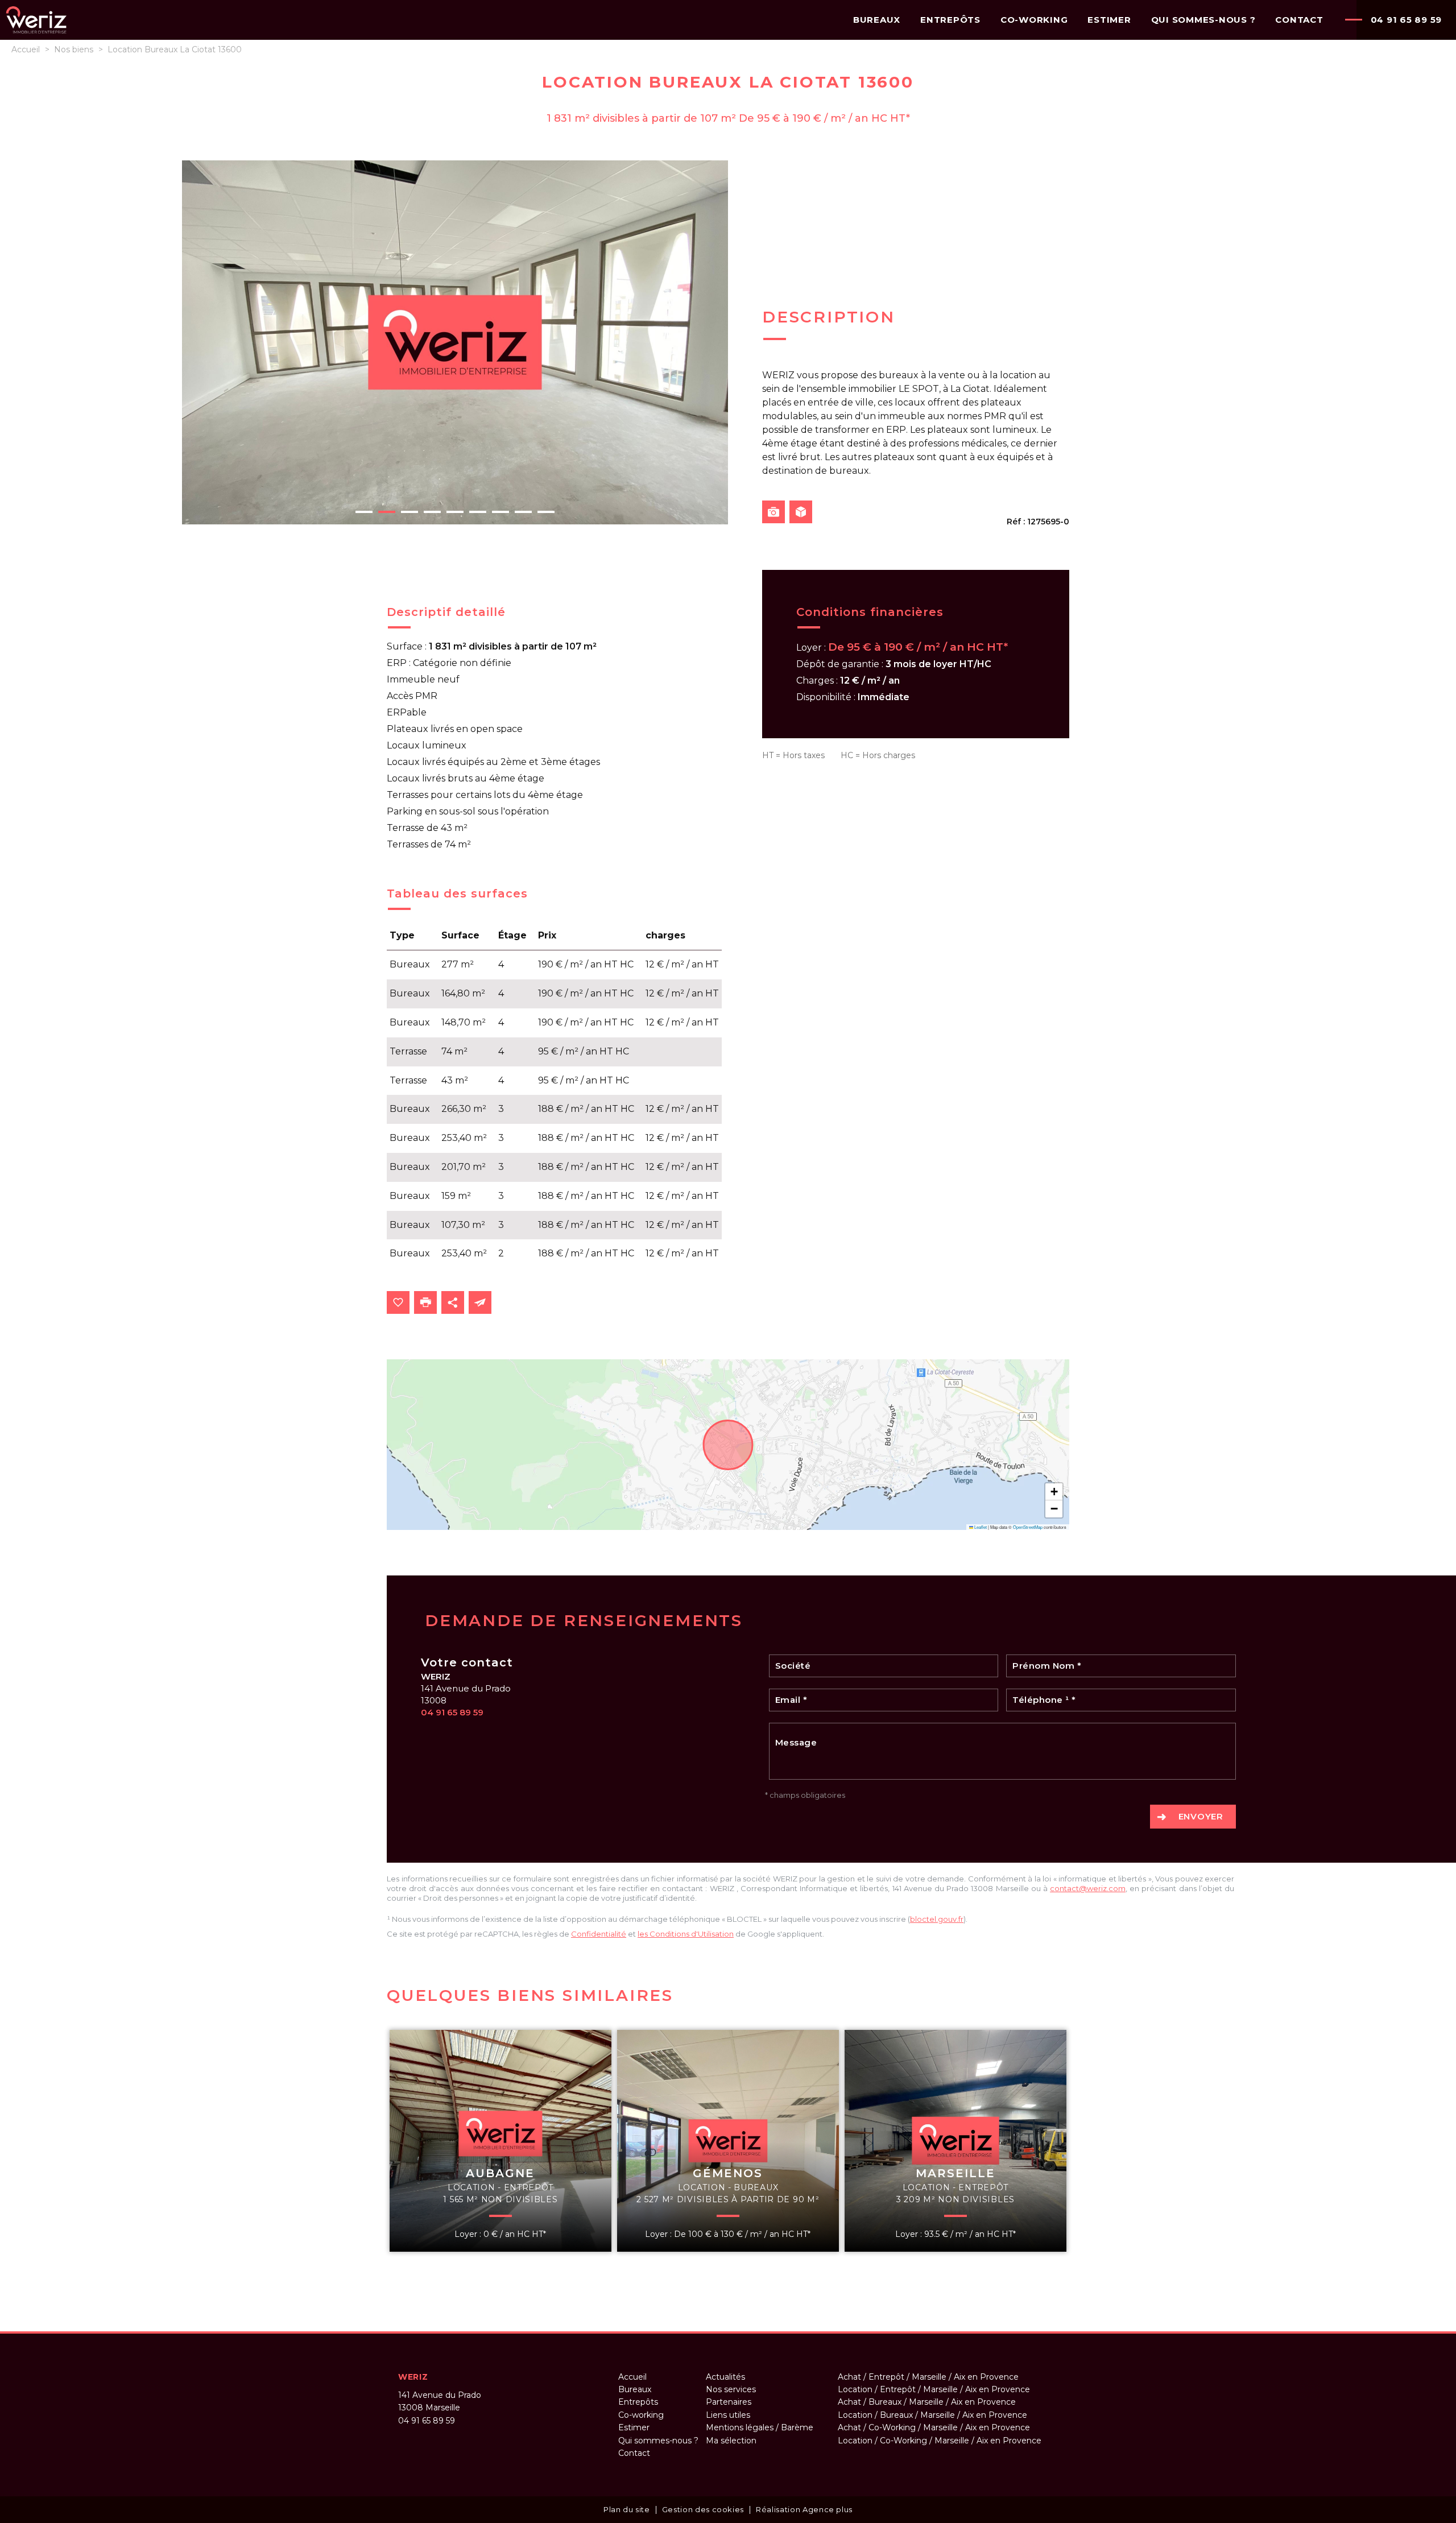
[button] (1054, 1492)
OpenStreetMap (1028, 1527)
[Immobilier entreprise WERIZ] (36, 32)
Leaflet (980, 1527)
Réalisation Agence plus (804, 2509)
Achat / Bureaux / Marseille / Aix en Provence (927, 2402)
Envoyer (1201, 1816)
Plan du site (627, 2509)
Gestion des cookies (703, 2509)
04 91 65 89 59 (1407, 20)
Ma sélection (731, 2441)
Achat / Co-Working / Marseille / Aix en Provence (934, 2427)
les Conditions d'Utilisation (686, 1934)
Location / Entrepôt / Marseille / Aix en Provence (934, 2389)
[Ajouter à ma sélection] (398, 1302)
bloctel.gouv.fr (937, 1919)
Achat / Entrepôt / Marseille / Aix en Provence (928, 2377)
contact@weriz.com (1088, 1888)
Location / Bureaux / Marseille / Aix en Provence (932, 2415)
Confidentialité (599, 1934)
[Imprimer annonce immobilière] (425, 1302)
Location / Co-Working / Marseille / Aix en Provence (940, 2441)
